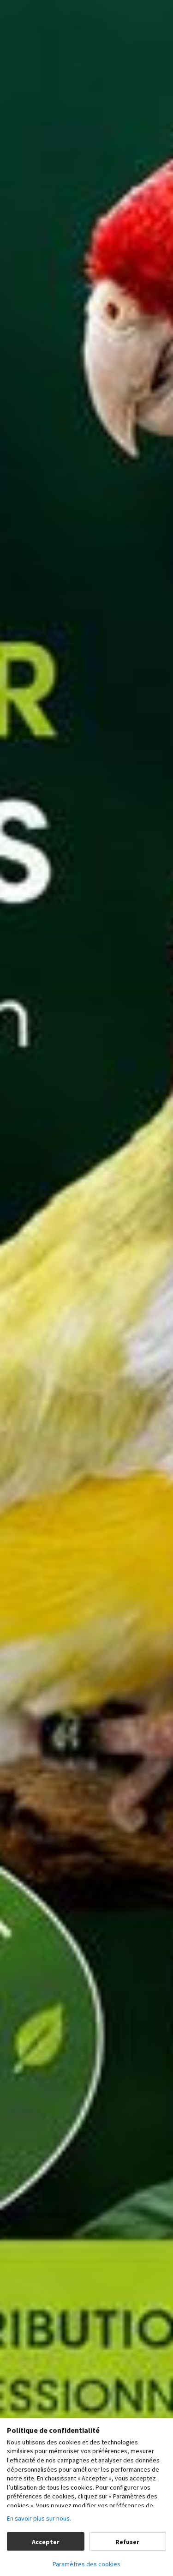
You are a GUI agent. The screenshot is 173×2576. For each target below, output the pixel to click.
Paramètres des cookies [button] (86, 2564)
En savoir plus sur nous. (39, 2518)
